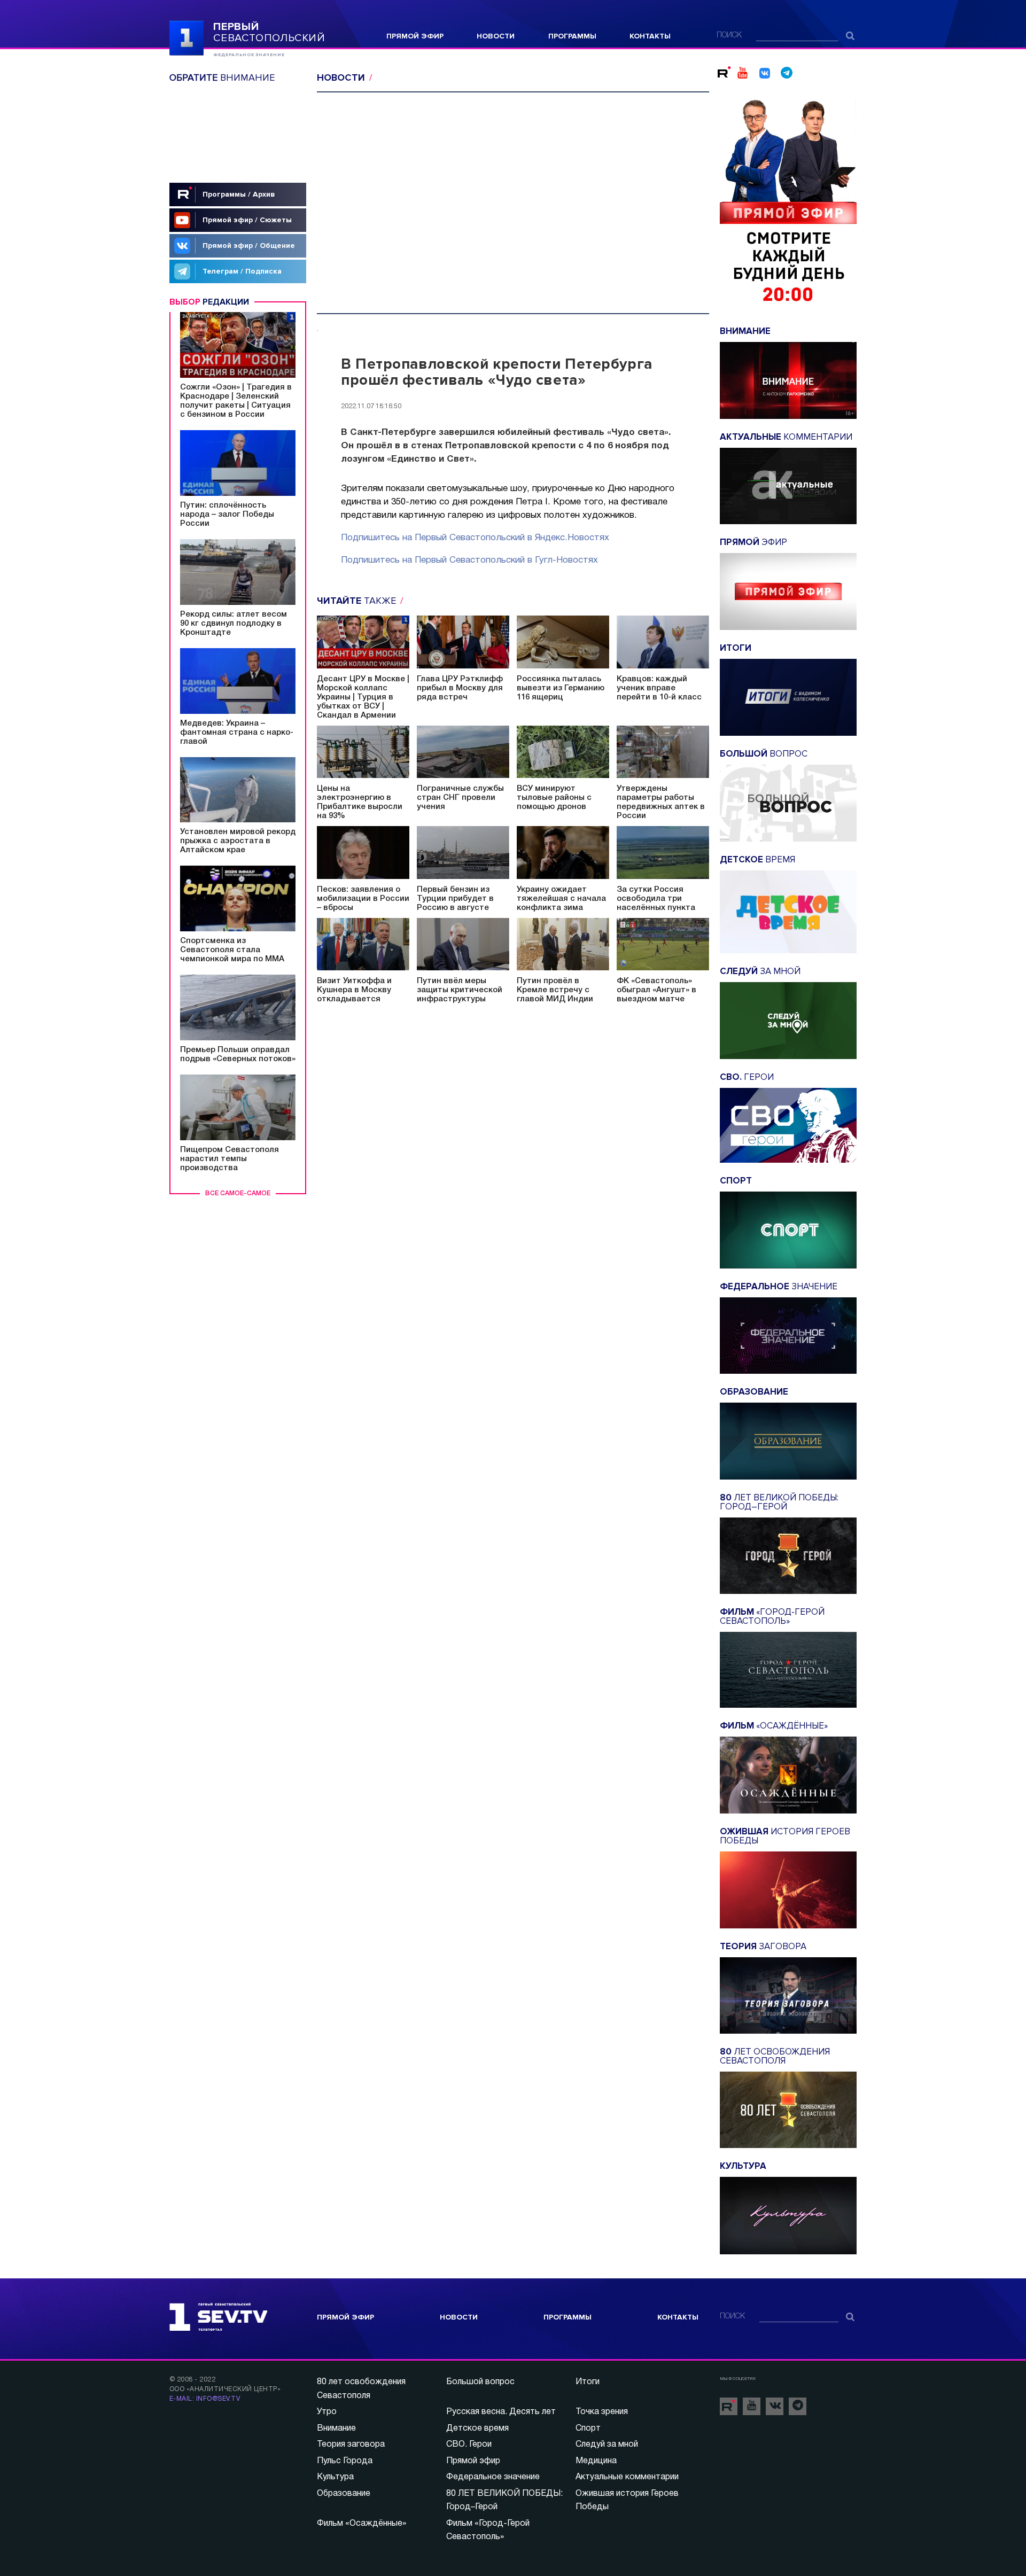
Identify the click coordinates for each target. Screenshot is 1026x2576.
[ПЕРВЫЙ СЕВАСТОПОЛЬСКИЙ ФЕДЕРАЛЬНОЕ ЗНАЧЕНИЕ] (186, 37)
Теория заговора (351, 2445)
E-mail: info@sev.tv (205, 2399)
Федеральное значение (493, 2477)
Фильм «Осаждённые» (362, 2524)
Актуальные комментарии (627, 2477)
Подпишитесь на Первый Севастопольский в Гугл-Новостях (469, 560)
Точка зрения (602, 2412)
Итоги (588, 2382)
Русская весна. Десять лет (501, 2412)
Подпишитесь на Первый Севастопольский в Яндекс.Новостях (475, 538)
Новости (496, 36)
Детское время (477, 2429)
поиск (729, 36)
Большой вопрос (480, 2382)
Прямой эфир (415, 36)
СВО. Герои (469, 2445)
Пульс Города (345, 2461)
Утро (327, 2412)
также (358, 601)
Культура (335, 2477)
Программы (572, 36)
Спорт (588, 2429)
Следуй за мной (607, 2445)
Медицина (596, 2461)
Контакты (650, 36)
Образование (344, 2494)
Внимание (336, 2429)
